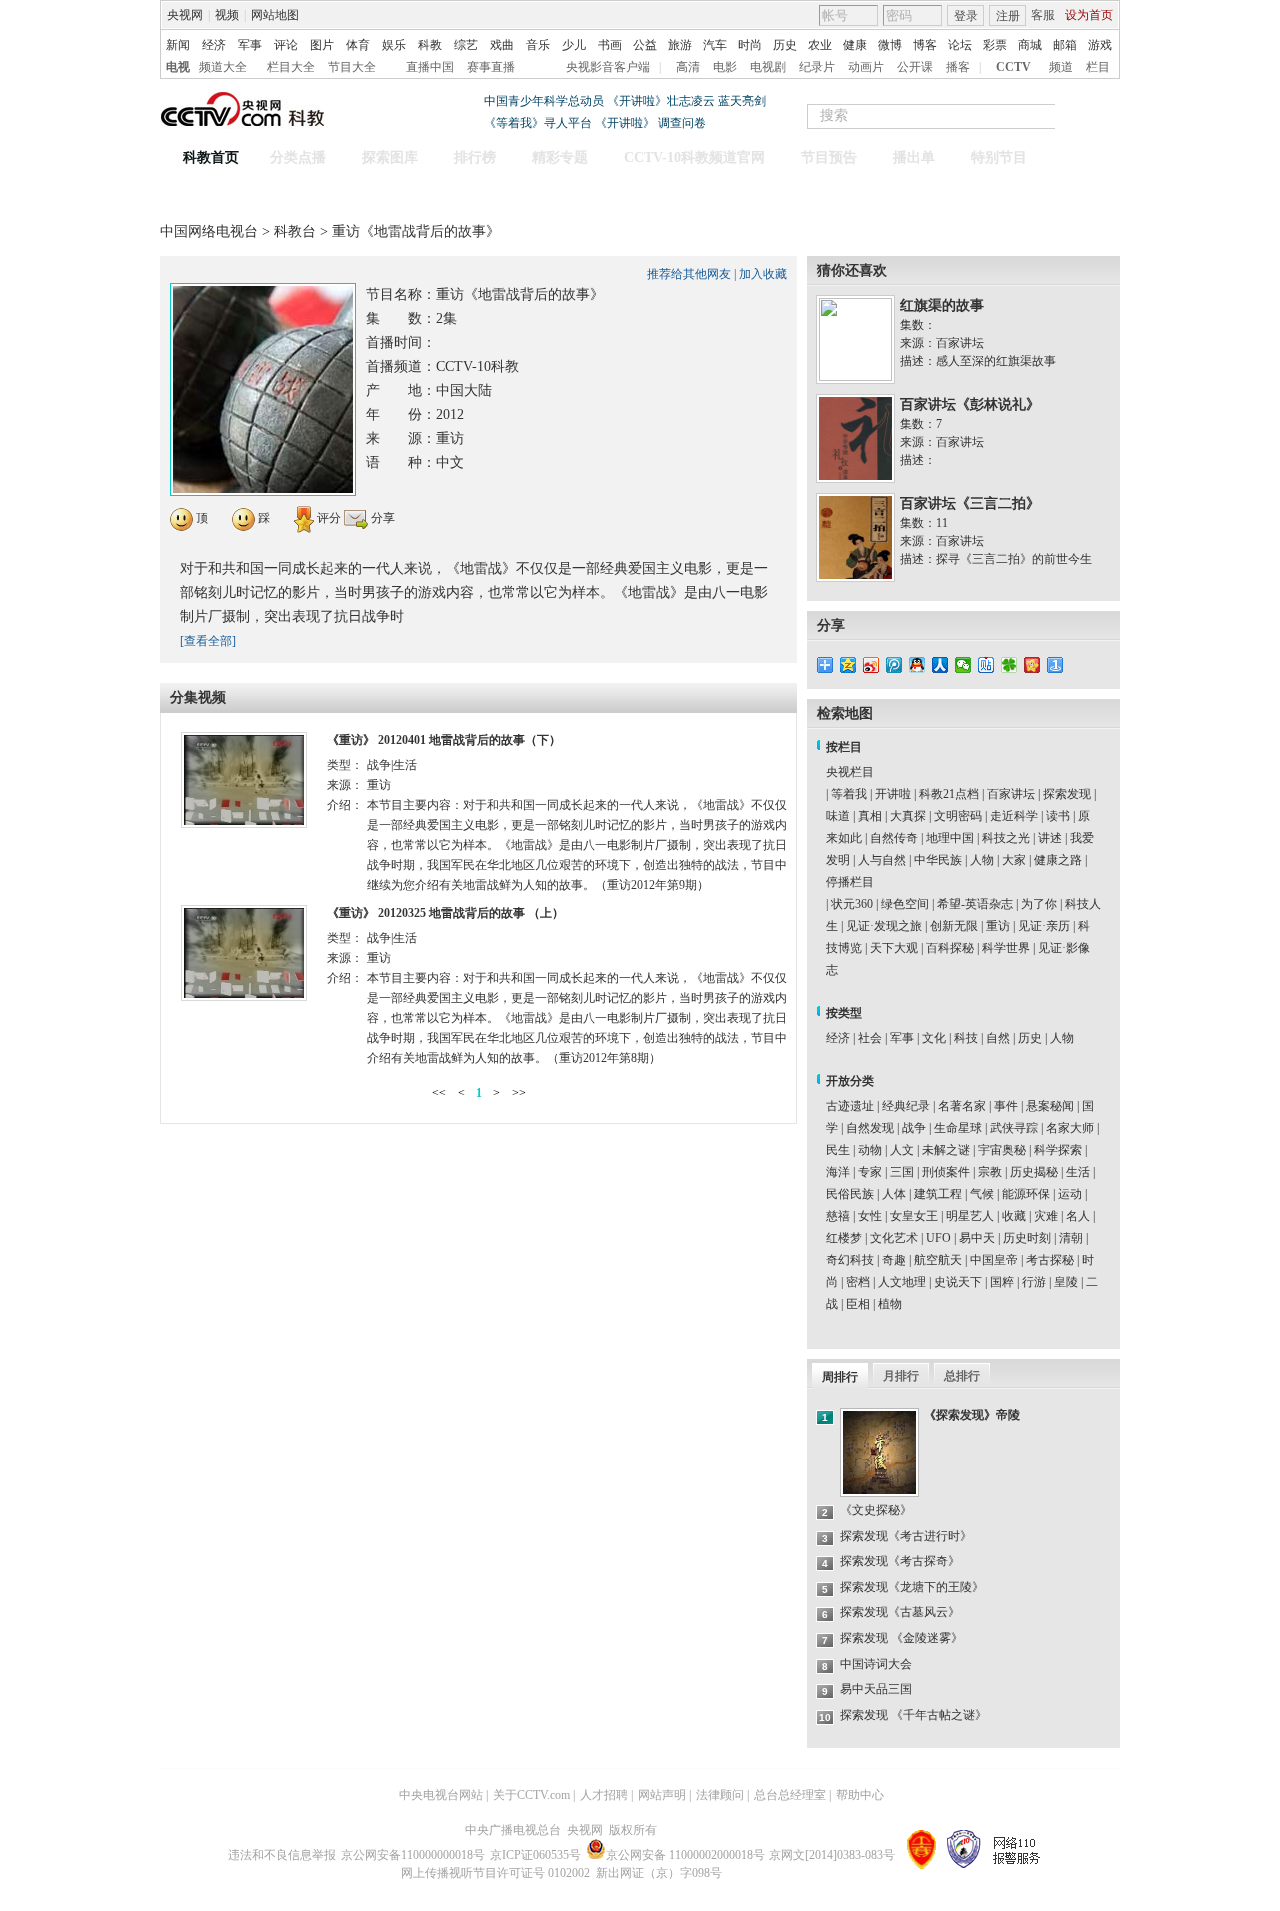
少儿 (574, 45)
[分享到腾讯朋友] (1009, 665)
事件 (1006, 1106)
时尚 (750, 45)
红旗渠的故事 (942, 305)
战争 (914, 1128)
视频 (227, 15)
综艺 (466, 45)
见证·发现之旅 (884, 926)
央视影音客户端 (608, 67)
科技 (966, 1038)
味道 (838, 816)
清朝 (1071, 1238)
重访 (998, 926)
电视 (178, 67)
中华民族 (938, 860)
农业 (820, 45)
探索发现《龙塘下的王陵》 (912, 1587)
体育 (358, 45)
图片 (322, 45)
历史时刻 (1027, 1238)
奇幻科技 (850, 1260)
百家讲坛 (1011, 794)
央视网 (185, 15)
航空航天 (938, 1260)
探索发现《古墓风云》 (900, 1612)
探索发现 (1067, 794)
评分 (327, 518)
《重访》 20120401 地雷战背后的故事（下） (444, 740)
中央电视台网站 (441, 1795)
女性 (870, 1216)
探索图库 (390, 157)
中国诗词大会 (876, 1664)
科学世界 (1006, 948)
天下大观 (894, 948)
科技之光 (1006, 838)
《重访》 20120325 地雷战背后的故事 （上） (445, 913)
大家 (1014, 860)
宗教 (990, 1172)
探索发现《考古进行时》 (906, 1536)
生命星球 (958, 1128)
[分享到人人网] (940, 665)
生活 (1078, 1172)
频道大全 (223, 67)
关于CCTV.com (531, 1795)
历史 (785, 45)
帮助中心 (860, 1795)
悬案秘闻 (1050, 1106)
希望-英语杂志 (975, 904)
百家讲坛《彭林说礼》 (970, 404)
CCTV (1013, 67)
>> (519, 1093)
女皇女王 (914, 1216)
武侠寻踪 (1014, 1128)
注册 (1008, 16)
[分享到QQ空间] (848, 665)
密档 (858, 1282)
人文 (902, 1150)
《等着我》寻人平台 (538, 123)
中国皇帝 (994, 1260)
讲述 (1050, 838)
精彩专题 (560, 157)
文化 (934, 1038)
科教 (430, 45)
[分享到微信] (963, 665)
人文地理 (902, 1282)
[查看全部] (208, 641)
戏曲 (502, 45)
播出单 (914, 157)
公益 (645, 45)
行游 (1034, 1282)
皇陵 (1066, 1282)
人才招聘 (604, 1795)
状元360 (852, 904)
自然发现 (870, 1128)
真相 (870, 816)
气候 (982, 1194)
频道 (1061, 67)
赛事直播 (491, 67)
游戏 (1100, 45)
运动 (1070, 1194)
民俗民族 (850, 1194)
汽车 (715, 45)
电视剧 (768, 67)
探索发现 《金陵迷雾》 (901, 1638)
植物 (890, 1304)
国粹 (1002, 1282)
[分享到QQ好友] (917, 665)
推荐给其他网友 (689, 274)
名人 (1078, 1216)
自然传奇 (894, 838)
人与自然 (882, 860)
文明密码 (958, 816)
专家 (870, 1172)
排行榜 (475, 157)
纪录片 (817, 67)
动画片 (866, 67)
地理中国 (950, 838)
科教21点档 (949, 794)
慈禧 (838, 1216)
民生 (838, 1150)
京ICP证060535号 (535, 1855)
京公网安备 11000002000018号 (685, 1855)
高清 (688, 67)
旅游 (680, 45)
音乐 (538, 45)
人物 (982, 860)
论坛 (960, 45)
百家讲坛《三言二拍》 (970, 503)
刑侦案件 (946, 1172)
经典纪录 (906, 1106)
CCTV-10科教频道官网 (694, 157)
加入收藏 (763, 274)
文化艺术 (894, 1238)
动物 (870, 1150)
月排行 (901, 1376)
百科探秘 (950, 948)
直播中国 (430, 67)
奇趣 (894, 1260)
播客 (958, 67)
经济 (214, 45)
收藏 (1014, 1216)
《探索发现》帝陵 (972, 1415)
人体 (894, 1194)
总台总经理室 (790, 1795)
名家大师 (1070, 1128)
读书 (1058, 816)
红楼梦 (844, 1238)
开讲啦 (893, 794)
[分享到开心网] (1032, 665)
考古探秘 (1050, 1260)
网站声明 (662, 1795)
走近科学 (1014, 816)
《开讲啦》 (625, 123)
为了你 (1039, 904)
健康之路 (1058, 860)
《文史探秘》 (876, 1510)
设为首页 (1089, 15)
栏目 (1098, 67)
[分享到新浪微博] (871, 665)
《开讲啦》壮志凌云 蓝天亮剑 (686, 101)
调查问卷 (682, 123)
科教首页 (211, 157)
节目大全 (352, 67)
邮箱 (1065, 45)
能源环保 (1026, 1194)
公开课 (915, 67)
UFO (938, 1238)
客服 (1043, 15)
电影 (725, 67)
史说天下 (958, 1282)
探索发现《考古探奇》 (900, 1561)
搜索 (1098, 116)
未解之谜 (946, 1150)
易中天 (977, 1238)
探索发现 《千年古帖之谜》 (913, 1715)
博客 (925, 45)
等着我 (849, 794)
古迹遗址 (850, 1106)
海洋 (838, 1172)
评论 (286, 45)
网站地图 (275, 15)
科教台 (297, 231)
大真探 (908, 816)
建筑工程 (938, 1194)
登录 (966, 16)
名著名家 (962, 1106)
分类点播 (298, 157)
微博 (890, 45)
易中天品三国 (876, 1689)
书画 (610, 45)
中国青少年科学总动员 (544, 101)
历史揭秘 (1034, 1172)
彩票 (995, 45)
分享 (381, 518)
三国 (902, 1172)
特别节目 (999, 157)
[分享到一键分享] (1055, 665)
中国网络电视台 (209, 231)
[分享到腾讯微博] (894, 665)
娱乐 (394, 45)
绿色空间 (905, 904)
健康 (855, 45)
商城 (1030, 45)
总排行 (962, 1376)
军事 (250, 45)
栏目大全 (291, 67)
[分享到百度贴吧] (986, 665)
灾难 (1046, 1216)
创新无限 (954, 926)
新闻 (178, 45)
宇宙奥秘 (1002, 1150)
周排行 (840, 1377)
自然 (998, 1038)
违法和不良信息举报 (282, 1855)
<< (439, 1093)
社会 (870, 1038)
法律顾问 (720, 1795)
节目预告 (829, 157)
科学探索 (1058, 1150)
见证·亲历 (1044, 926)
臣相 (858, 1304)
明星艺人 (970, 1216)
